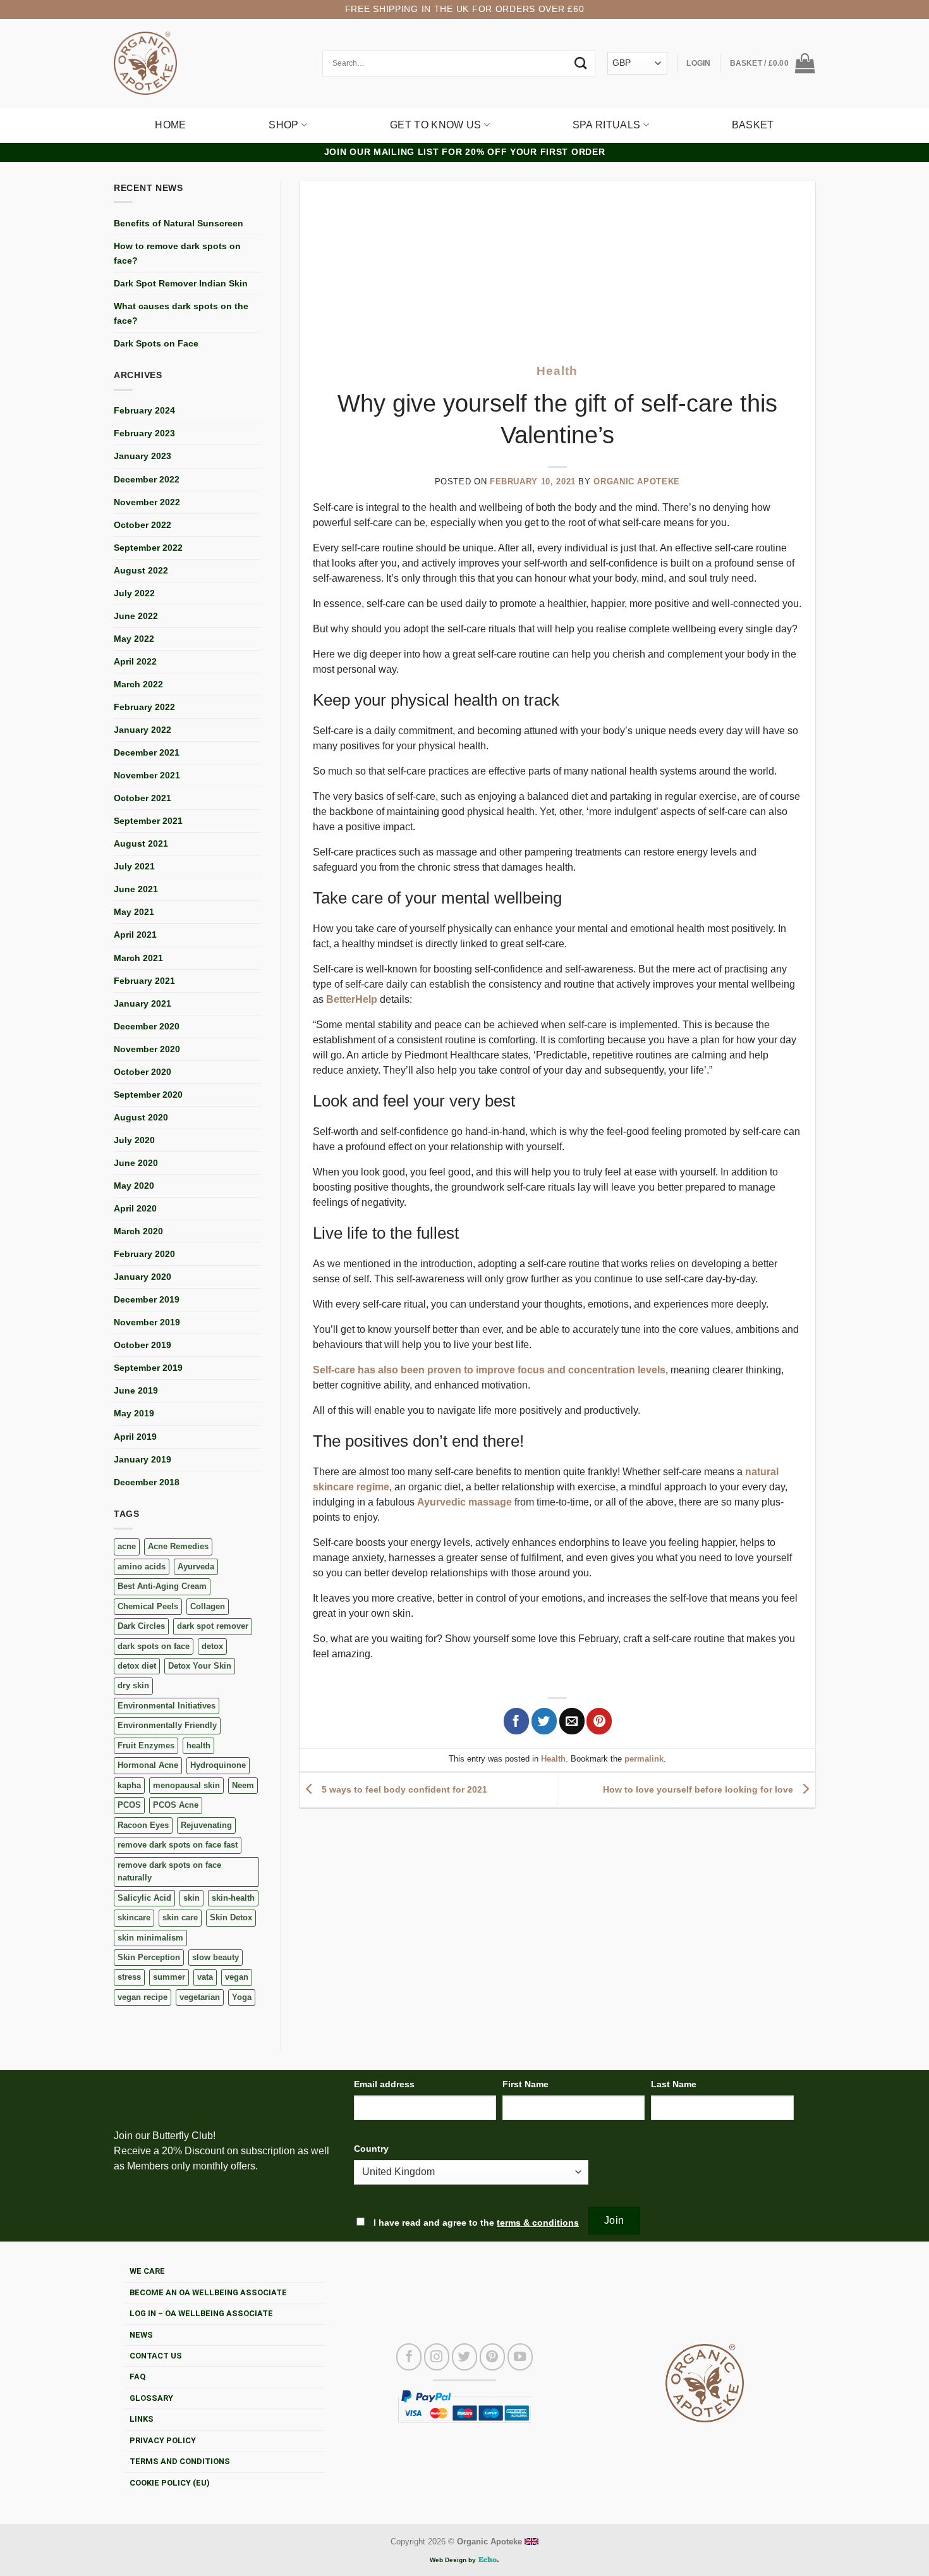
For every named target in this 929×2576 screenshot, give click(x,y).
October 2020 (143, 1072)
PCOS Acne (176, 1805)
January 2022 (143, 730)
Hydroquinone (218, 1765)
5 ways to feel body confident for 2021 (403, 1789)
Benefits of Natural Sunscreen (179, 223)
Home (170, 125)
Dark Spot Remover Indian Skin (181, 283)
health (198, 1745)
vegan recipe (143, 1997)
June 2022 (136, 616)
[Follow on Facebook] (409, 2357)
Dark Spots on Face (156, 343)
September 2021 (148, 821)
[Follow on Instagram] (437, 2357)
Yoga (242, 1997)
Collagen (208, 1606)
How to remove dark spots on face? (177, 253)
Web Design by (454, 2560)
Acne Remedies (178, 1546)
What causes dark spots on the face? (181, 313)
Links (142, 2419)
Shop (283, 125)
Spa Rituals (607, 125)
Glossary (151, 2398)
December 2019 (147, 1299)
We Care (147, 2271)
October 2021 (143, 798)
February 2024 (144, 410)
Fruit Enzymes (146, 1745)
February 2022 (144, 707)
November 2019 (147, 1322)
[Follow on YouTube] (520, 2357)
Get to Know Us (435, 125)
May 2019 (134, 1413)
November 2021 (147, 775)
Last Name (674, 2084)
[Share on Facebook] (516, 1721)
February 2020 (144, 1254)
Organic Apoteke (637, 481)
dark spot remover (213, 1626)
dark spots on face (154, 1646)
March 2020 (138, 1231)
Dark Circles (141, 1626)
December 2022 (147, 479)
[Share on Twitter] (544, 1721)
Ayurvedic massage (464, 1502)
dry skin (133, 1685)
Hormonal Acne (148, 1765)
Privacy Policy (163, 2440)
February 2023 (144, 433)
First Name (525, 2084)
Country (371, 2149)
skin (191, 1898)
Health (557, 371)
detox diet (137, 1666)
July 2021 (134, 866)
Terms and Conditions (180, 2461)
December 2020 (147, 1026)
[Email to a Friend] (572, 1721)
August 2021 (141, 843)
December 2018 (147, 1482)
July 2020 (134, 1140)
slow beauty (216, 1957)
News (141, 2335)
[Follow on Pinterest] (492, 2357)
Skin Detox (231, 1917)
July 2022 (134, 593)
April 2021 (135, 935)
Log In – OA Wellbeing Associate (201, 2313)
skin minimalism (150, 1938)
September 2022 (148, 548)
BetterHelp (352, 999)
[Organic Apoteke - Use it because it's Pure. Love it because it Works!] (145, 63)
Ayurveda (196, 1567)
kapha (129, 1785)
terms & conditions (538, 2223)
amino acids (142, 1567)
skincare (134, 1917)
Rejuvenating (206, 1825)
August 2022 (141, 570)
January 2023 (143, 456)
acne (127, 1546)
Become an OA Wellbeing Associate (208, 2292)
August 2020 (141, 1117)
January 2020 (143, 1277)
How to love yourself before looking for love (699, 1789)
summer (169, 1977)
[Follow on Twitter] (464, 2357)
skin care (180, 1917)
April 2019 (135, 1437)
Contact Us (156, 2356)
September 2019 (148, 1368)
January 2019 (143, 1459)
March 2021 (138, 958)
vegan (237, 1977)
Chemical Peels (148, 1606)
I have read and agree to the (475, 2223)
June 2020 (136, 1163)
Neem (243, 1785)
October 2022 (143, 525)
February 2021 (144, 981)
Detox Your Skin (200, 1666)
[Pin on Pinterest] (599, 1721)
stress (129, 1977)
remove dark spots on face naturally (169, 1871)
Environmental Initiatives (167, 1706)
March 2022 (138, 684)
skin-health (233, 1898)
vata (205, 1977)
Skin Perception (149, 1957)
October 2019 (143, 1345)
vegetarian (200, 1997)
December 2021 (147, 752)
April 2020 (135, 1208)
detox (212, 1646)
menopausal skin (186, 1785)
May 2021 (134, 912)
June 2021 (136, 889)
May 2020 (134, 1186)
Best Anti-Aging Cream (162, 1586)
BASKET (753, 125)
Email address (384, 2084)
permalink (644, 1759)
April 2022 (135, 661)
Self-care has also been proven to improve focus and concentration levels (489, 1370)
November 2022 (147, 502)
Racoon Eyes (143, 1825)
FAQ (137, 2377)
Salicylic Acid (144, 1898)
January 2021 (143, 1003)
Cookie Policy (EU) (170, 2483)
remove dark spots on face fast (178, 1845)
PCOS (129, 1805)
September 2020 (148, 1095)
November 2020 (147, 1049)
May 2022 (134, 639)
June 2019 (136, 1390)
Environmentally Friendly (167, 1725)
